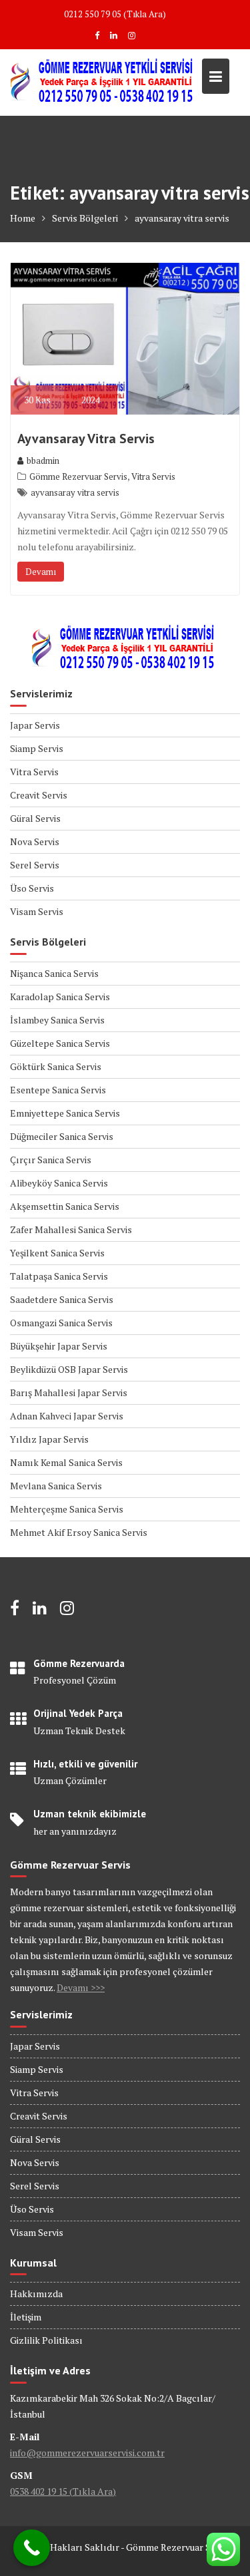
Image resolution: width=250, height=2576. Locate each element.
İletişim (26, 2317)
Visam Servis (37, 911)
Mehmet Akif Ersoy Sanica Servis (79, 1532)
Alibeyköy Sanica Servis (59, 1183)
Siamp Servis (37, 748)
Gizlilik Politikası (46, 2340)
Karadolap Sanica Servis (60, 997)
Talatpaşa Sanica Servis (59, 1276)
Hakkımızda (36, 2294)
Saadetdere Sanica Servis (62, 1299)
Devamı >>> (81, 1987)
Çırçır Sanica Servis (51, 1160)
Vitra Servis (153, 476)
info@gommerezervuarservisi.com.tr (87, 2453)
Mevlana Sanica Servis (56, 1486)
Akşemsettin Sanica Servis (65, 1206)
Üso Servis (32, 888)
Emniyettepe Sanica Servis (65, 1113)
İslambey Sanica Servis (57, 1020)
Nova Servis (35, 841)
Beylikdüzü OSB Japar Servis (69, 1369)
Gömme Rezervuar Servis (78, 476)
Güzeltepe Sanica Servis (60, 1043)
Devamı (41, 572)
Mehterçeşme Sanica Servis (67, 1509)
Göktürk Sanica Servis (56, 1066)
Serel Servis (35, 865)
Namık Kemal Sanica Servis (66, 1462)
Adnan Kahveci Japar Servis (67, 1416)
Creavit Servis (39, 795)
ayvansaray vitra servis (75, 492)
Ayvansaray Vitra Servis (86, 439)
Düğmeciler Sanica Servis (62, 1136)
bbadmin (43, 460)
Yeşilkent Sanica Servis (57, 1253)
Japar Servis (35, 725)
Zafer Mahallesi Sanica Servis (71, 1229)
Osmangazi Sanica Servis (61, 1323)
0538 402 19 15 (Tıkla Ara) (63, 2491)
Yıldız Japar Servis (49, 1439)
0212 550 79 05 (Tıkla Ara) (115, 14)
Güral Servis (35, 818)
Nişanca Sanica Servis (54, 973)
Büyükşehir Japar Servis (59, 1346)
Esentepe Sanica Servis (58, 1090)
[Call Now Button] (32, 2548)
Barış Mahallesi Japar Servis (69, 1392)
